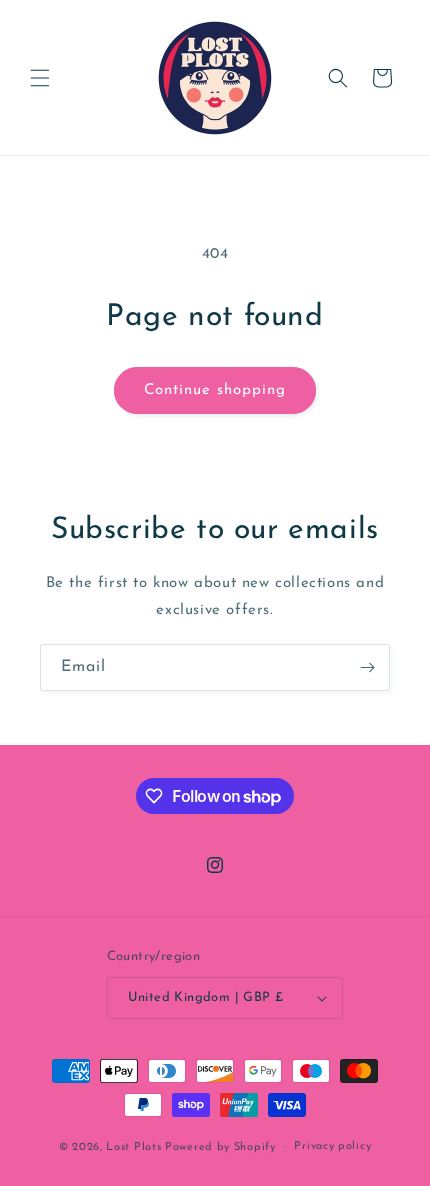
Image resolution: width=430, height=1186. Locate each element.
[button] (40, 78)
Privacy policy (332, 1146)
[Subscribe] (367, 667)
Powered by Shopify (220, 1146)
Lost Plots (133, 1146)
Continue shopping (215, 390)
